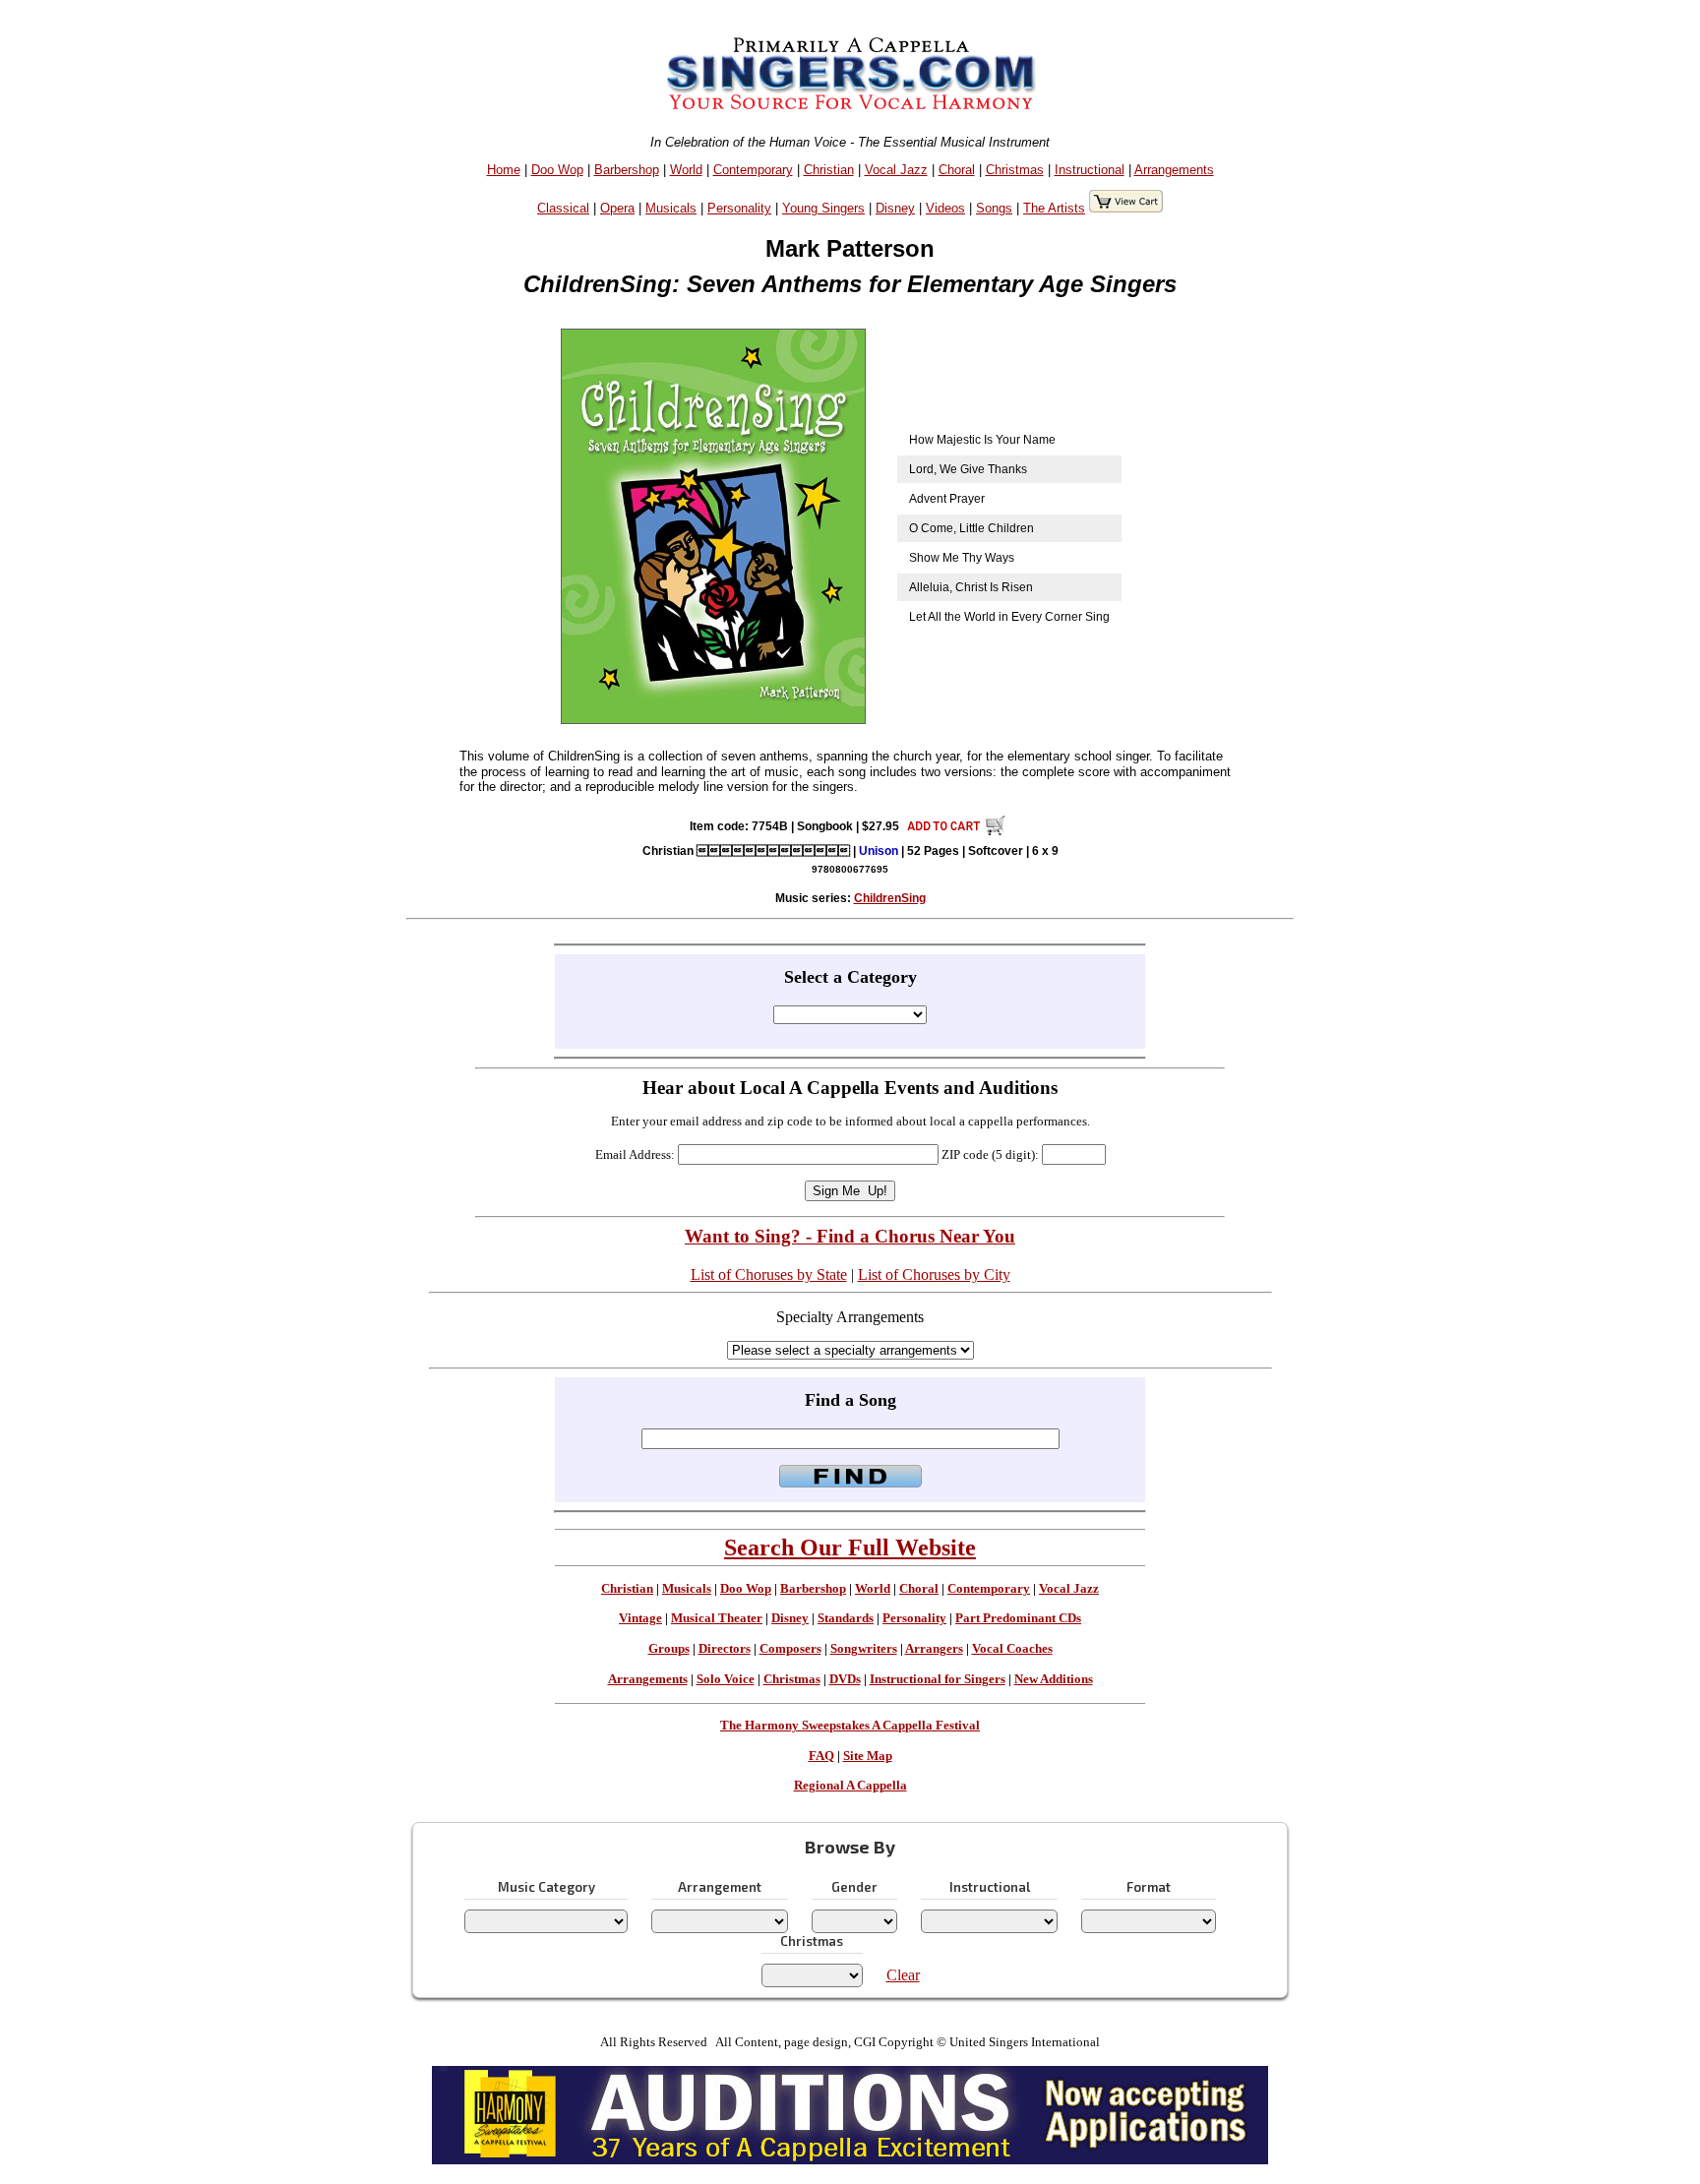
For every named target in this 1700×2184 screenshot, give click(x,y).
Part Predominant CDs (1018, 1618)
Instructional (1090, 170)
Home (504, 170)
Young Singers (823, 208)
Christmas (1015, 170)
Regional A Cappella (850, 1786)
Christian (829, 170)
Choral (957, 170)
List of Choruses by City (934, 1274)
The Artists (1054, 208)
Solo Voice (726, 1679)
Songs (994, 208)
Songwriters (864, 1649)
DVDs (845, 1679)
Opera (617, 208)
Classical (563, 208)
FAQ (821, 1756)
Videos (945, 208)
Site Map (868, 1756)
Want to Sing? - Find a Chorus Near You (850, 1236)
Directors (725, 1649)
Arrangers (934, 1649)
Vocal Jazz (896, 170)
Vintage (640, 1618)
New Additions (1054, 1679)
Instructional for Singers (938, 1679)
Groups (669, 1649)
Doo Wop (557, 170)
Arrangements (1174, 170)
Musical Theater (717, 1618)
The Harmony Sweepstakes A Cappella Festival (850, 1726)
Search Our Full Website (850, 1547)
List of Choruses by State (769, 1274)
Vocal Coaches (1012, 1649)
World (686, 170)
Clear (903, 1975)
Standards (846, 1618)
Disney (895, 208)
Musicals (671, 208)
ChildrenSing (890, 898)
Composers (790, 1649)
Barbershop (627, 170)
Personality (739, 208)
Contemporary (753, 170)
